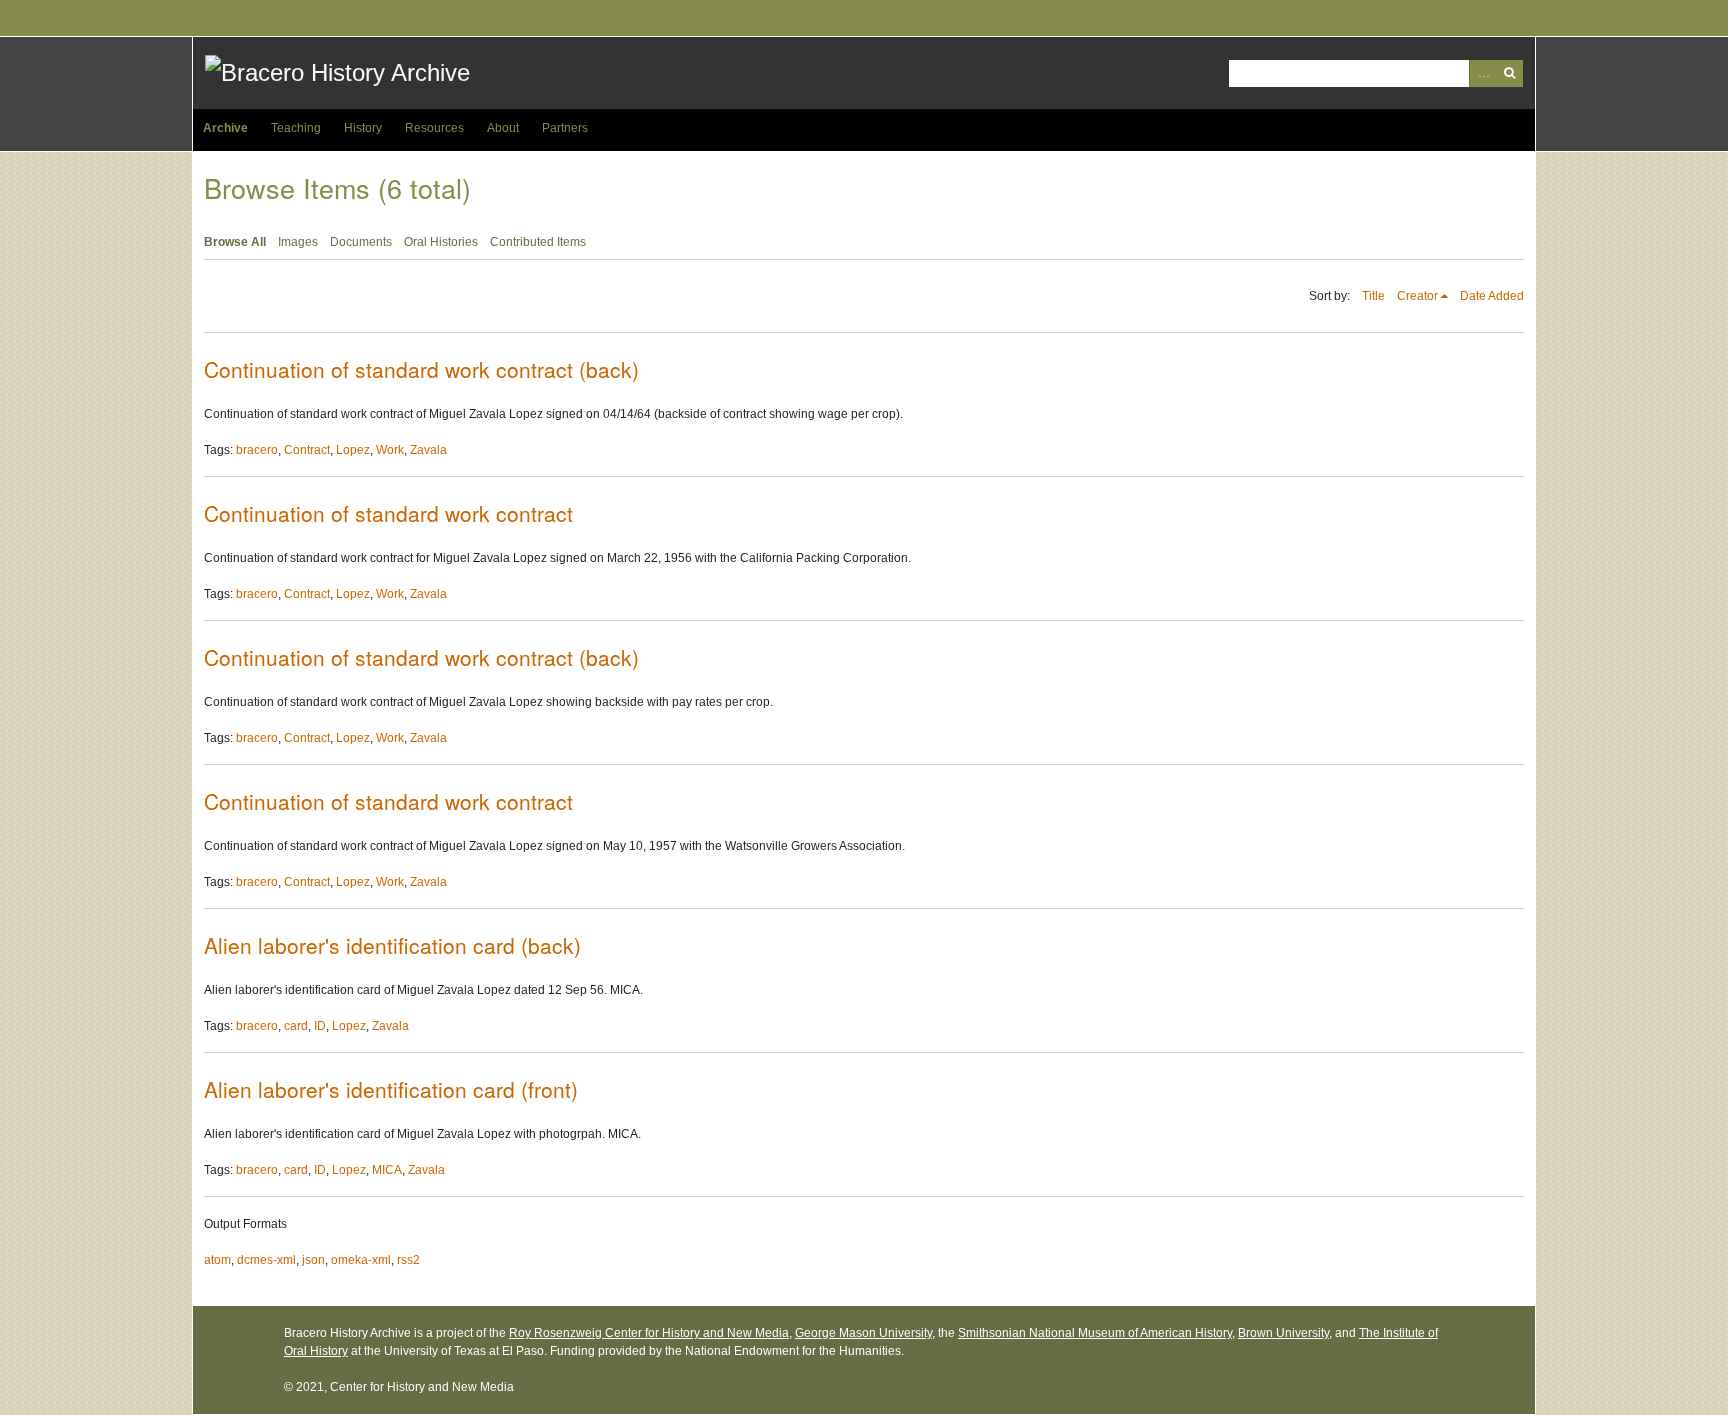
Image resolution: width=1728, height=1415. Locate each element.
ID (320, 1026)
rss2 (408, 1260)
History (363, 128)
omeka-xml (361, 1260)
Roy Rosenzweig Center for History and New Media (649, 1333)
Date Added (1492, 296)
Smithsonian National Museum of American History (1095, 1333)
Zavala (428, 450)
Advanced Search (1482, 73)
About (503, 128)
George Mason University (863, 1333)
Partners (565, 128)
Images (298, 242)
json (313, 1260)
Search (1509, 73)
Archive (225, 128)
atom (217, 1260)
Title (1373, 296)
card (296, 1026)
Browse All (235, 242)
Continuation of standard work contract (388, 513)
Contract (307, 450)
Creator (1417, 296)
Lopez (353, 450)
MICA (387, 1170)
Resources (434, 128)
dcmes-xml (266, 1260)
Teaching (296, 128)
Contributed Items (538, 242)
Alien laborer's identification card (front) (391, 1089)
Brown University (1283, 1333)
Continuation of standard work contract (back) (421, 369)
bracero (257, 450)
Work (390, 450)
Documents (361, 242)
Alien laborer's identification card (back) (392, 945)
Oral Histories (441, 242)
